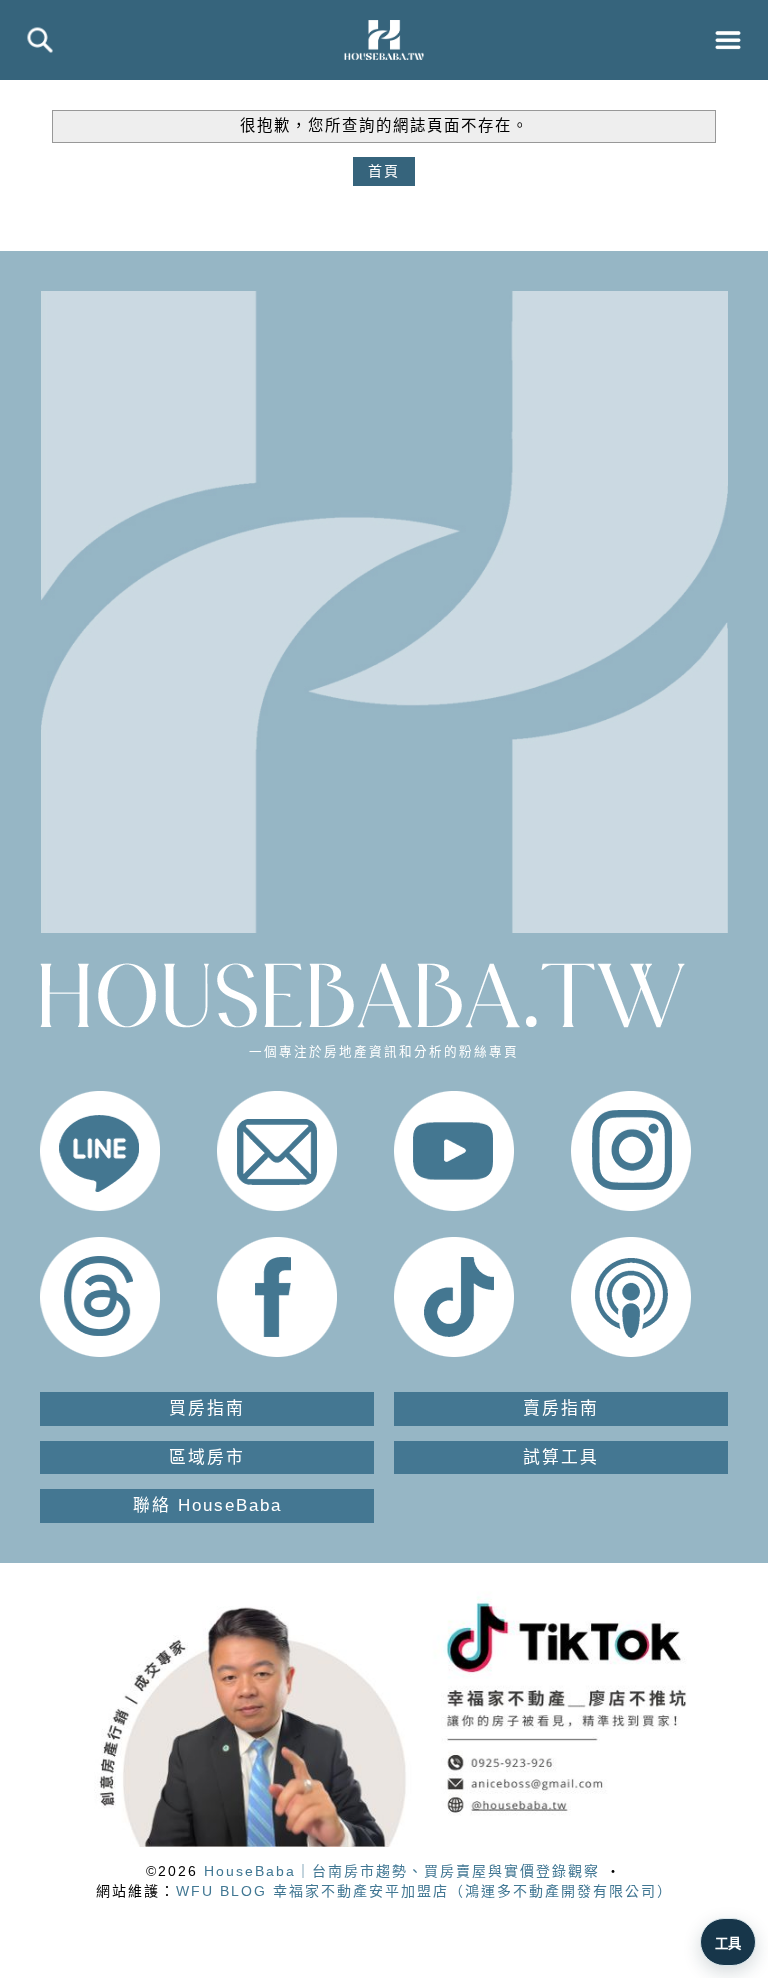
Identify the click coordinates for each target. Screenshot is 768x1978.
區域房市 (207, 1457)
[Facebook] (277, 1352)
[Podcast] (631, 1352)
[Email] (277, 1206)
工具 (728, 1943)
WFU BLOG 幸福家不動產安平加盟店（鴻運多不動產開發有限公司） (424, 1891)
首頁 (384, 171)
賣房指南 (561, 1408)
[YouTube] (454, 1206)
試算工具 (561, 1457)
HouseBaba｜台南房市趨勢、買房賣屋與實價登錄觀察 (402, 1871)
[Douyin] (454, 1352)
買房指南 (207, 1408)
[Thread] (100, 1352)
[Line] (100, 1206)
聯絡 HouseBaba (207, 1505)
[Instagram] (631, 1206)
